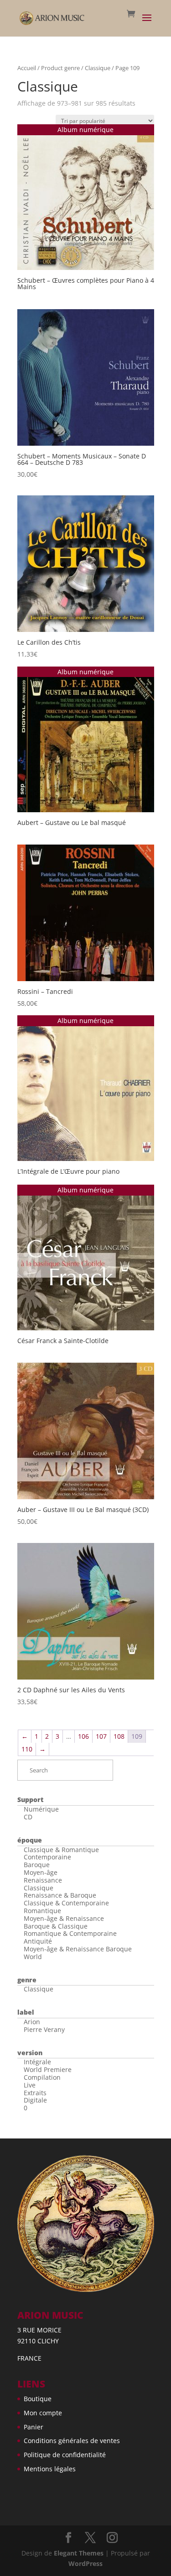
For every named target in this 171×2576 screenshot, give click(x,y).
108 (119, 1736)
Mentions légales (50, 2469)
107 (101, 1736)
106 (83, 1736)
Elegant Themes (79, 2553)
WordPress (85, 2563)
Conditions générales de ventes (72, 2441)
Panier (34, 2427)
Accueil (27, 68)
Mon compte (43, 2413)
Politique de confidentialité (65, 2455)
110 (27, 1749)
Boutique (38, 2399)
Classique (98, 68)
